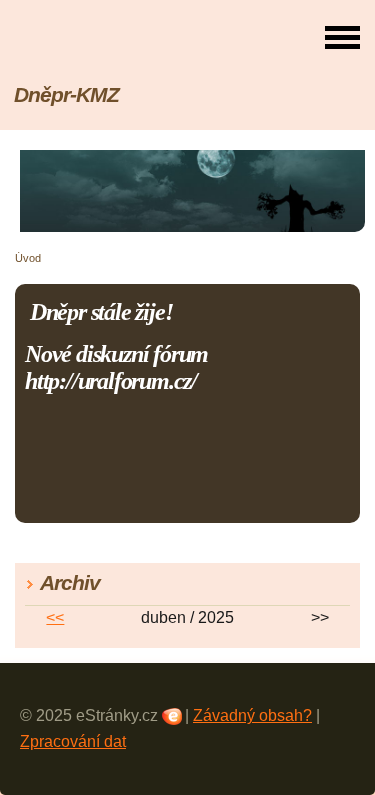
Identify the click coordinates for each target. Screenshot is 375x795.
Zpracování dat (73, 741)
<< (55, 617)
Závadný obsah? (252, 715)
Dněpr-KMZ (66, 94)
